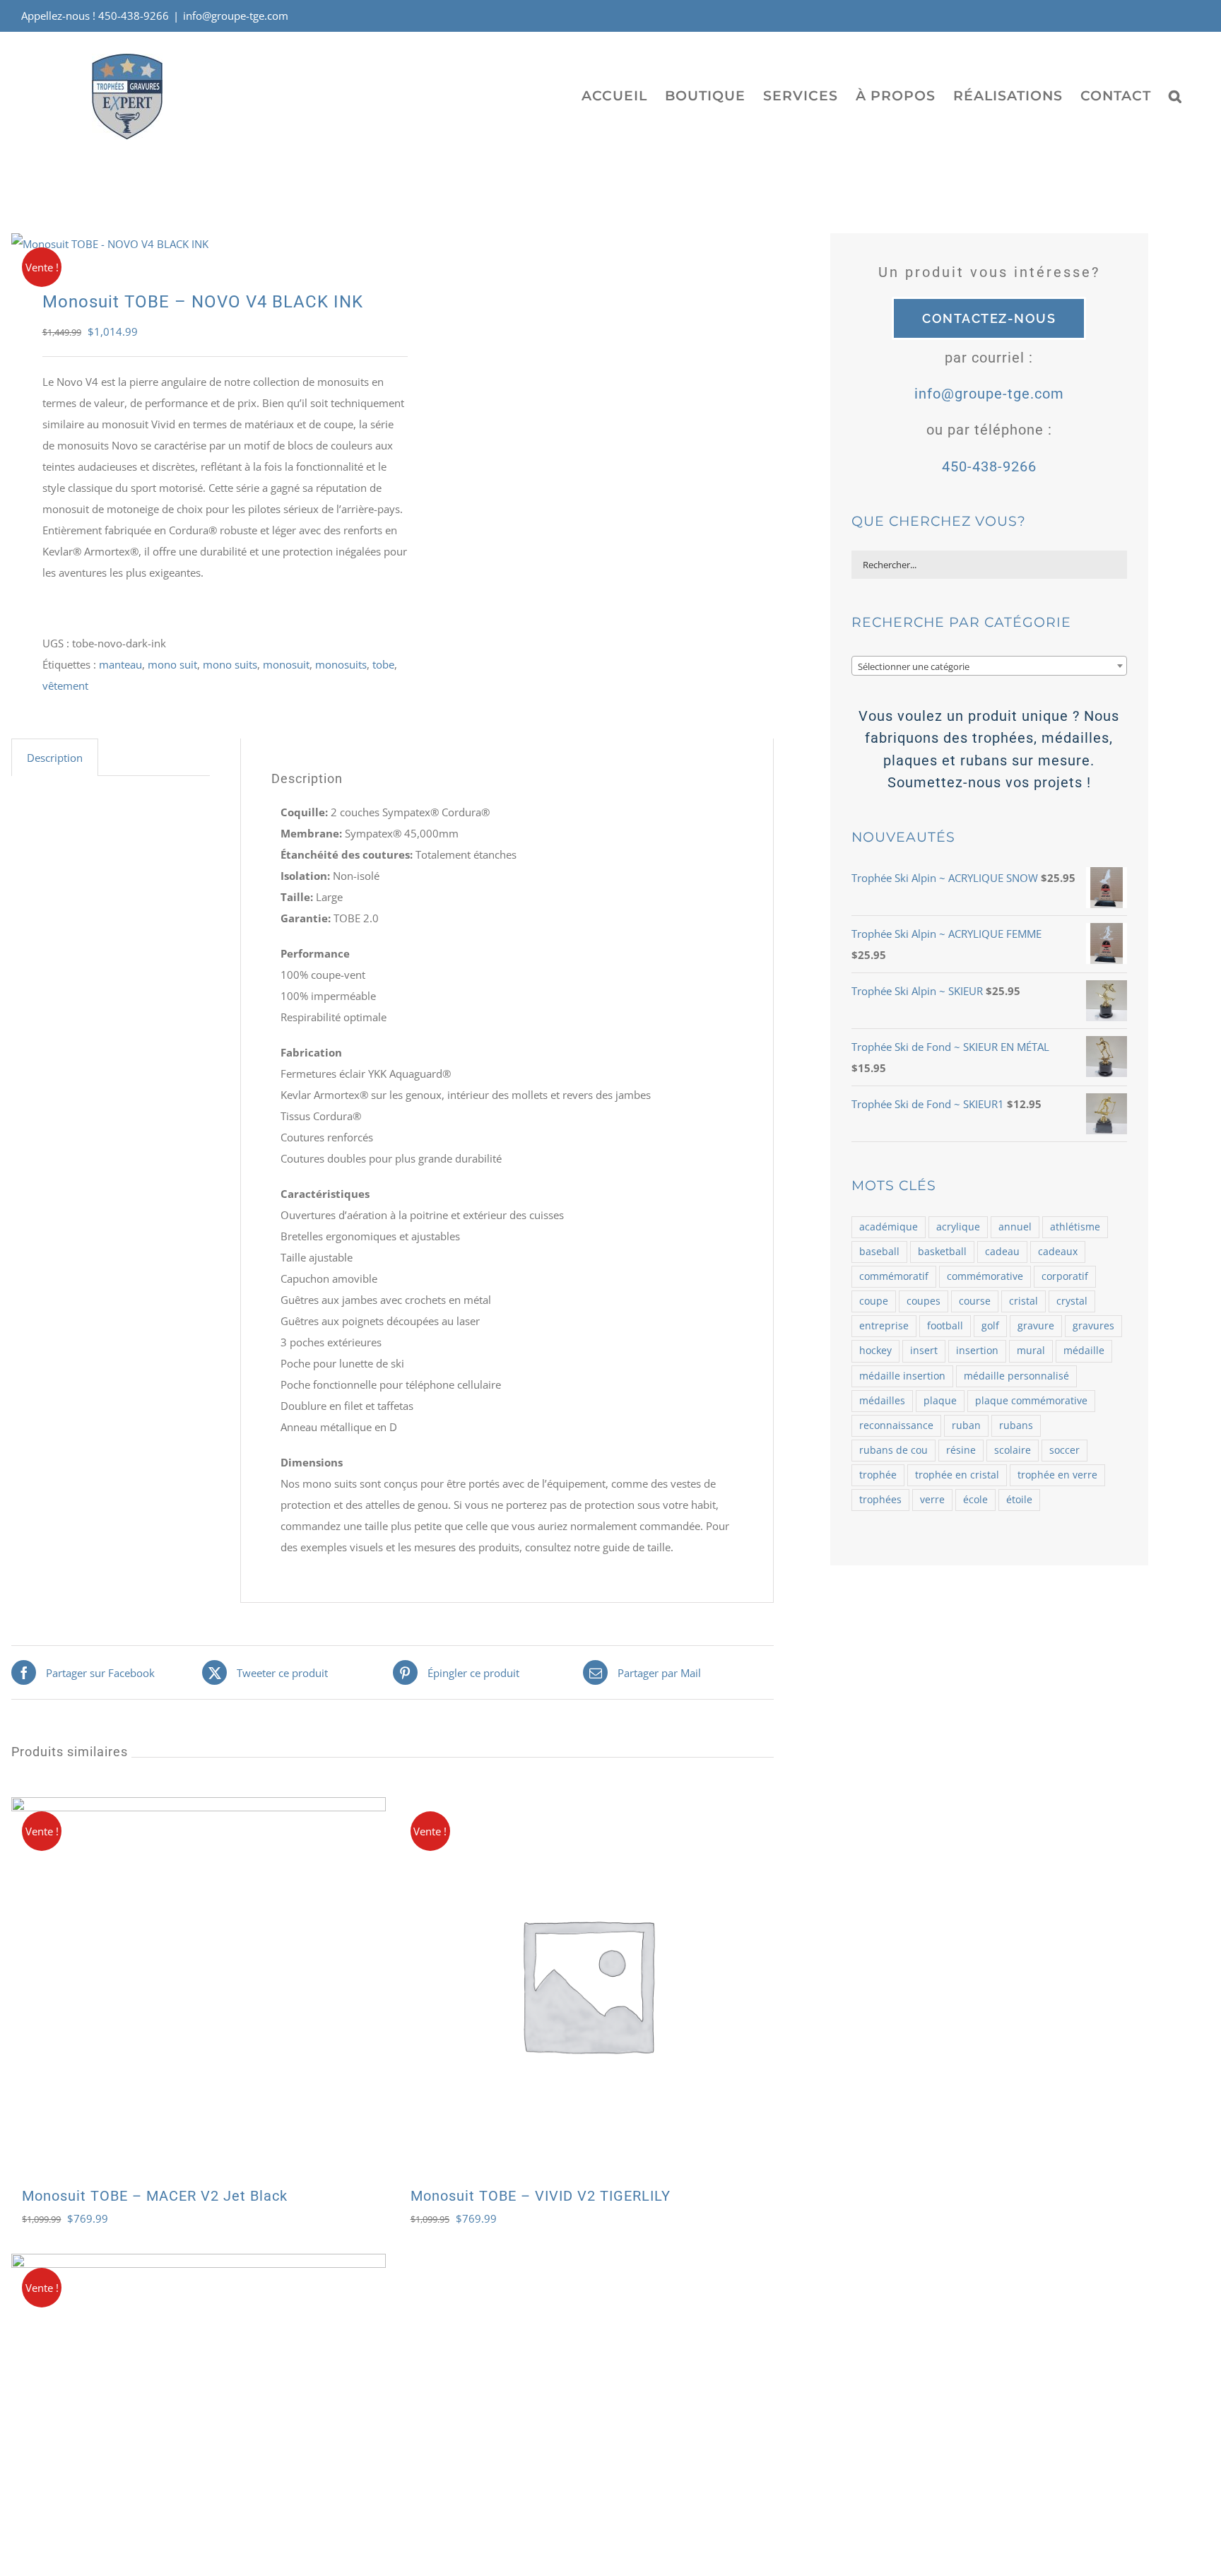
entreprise (884, 1326)
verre (932, 1500)
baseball (879, 1252)
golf (990, 1326)
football (945, 1326)
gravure (1036, 1326)
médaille (1084, 1351)
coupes (924, 1301)
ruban (966, 1425)
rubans (1016, 1425)
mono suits (230, 664)
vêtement (65, 686)
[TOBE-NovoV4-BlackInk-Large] (194, 244)
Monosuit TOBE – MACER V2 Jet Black (155, 2196)
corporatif (1065, 1276)
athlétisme (1075, 1227)
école (975, 1500)
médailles (882, 1401)
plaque (940, 1401)
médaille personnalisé (1016, 1376)
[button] (1175, 95)
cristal (1024, 1301)
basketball (942, 1252)
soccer (1064, 1450)
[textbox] (989, 666)
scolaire (1013, 1450)
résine (961, 1450)
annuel (1015, 1227)
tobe (383, 664)
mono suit (172, 664)
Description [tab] (55, 758)
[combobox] (989, 666)
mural (1031, 1351)
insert (924, 1351)
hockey (875, 1351)
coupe (874, 1301)
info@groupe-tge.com (236, 16)
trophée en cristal (957, 1475)
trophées (880, 1500)
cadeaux (1058, 1252)
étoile (1019, 1500)
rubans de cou (893, 1450)
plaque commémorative (1031, 1401)
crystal (1072, 1301)
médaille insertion (902, 1376)
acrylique (958, 1227)
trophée (878, 1475)
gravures (1093, 1326)
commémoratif (894, 1276)
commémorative (985, 1276)
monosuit (286, 664)
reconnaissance (896, 1425)
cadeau (1002, 1252)
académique (889, 1227)
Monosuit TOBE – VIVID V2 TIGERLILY (541, 2196)
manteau (120, 664)
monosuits (341, 664)
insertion (977, 1351)
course (975, 1301)
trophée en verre (1057, 1475)
